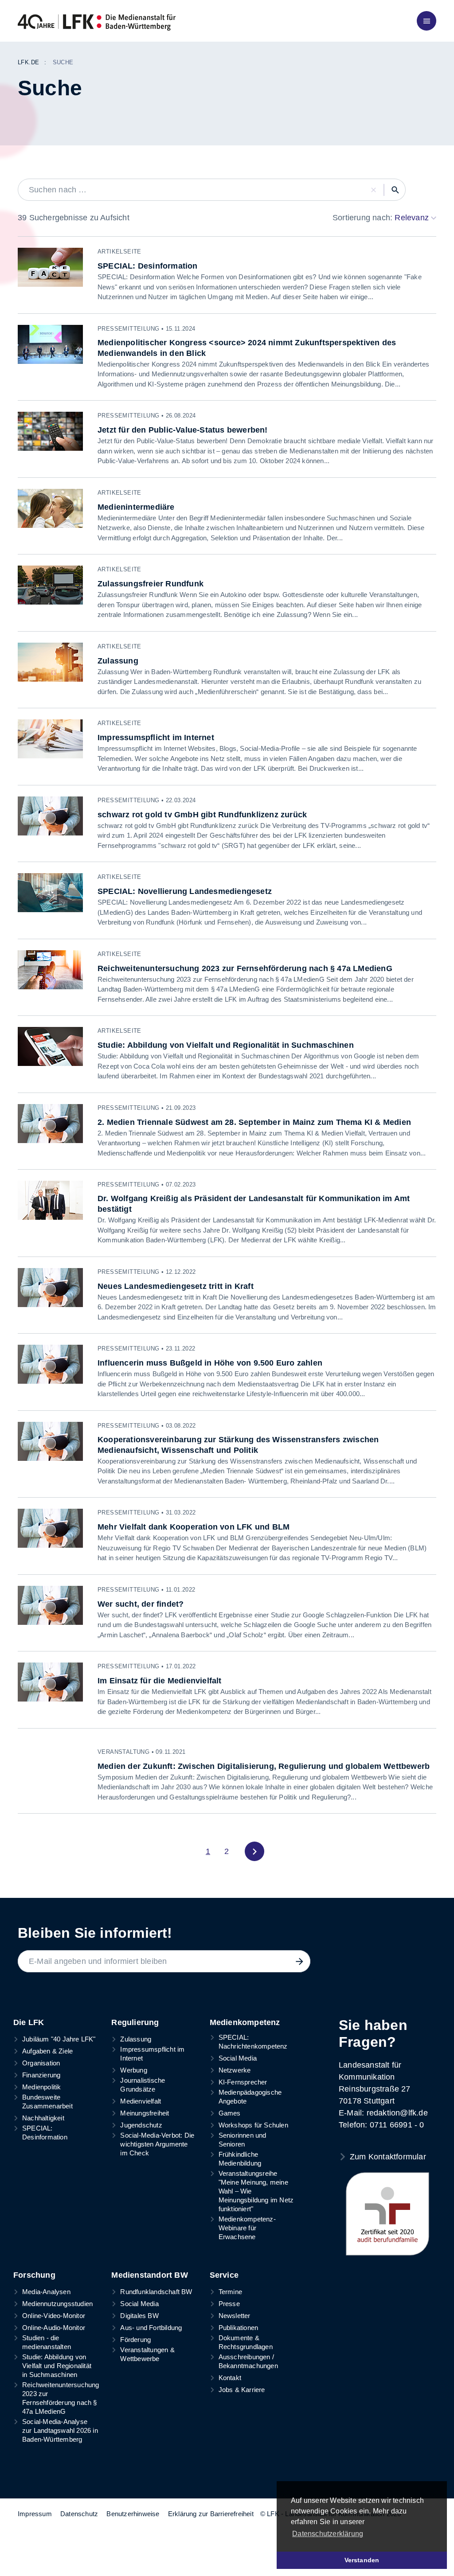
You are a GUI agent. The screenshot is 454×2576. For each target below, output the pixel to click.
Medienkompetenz (245, 2022)
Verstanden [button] (362, 2560)
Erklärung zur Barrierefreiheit (211, 2514)
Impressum (35, 2514)
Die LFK (29, 2022)
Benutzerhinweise (133, 2514)
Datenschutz (79, 2514)
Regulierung (135, 2022)
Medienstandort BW (149, 2275)
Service (224, 2275)
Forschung (34, 2275)
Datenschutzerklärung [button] (328, 2534)
